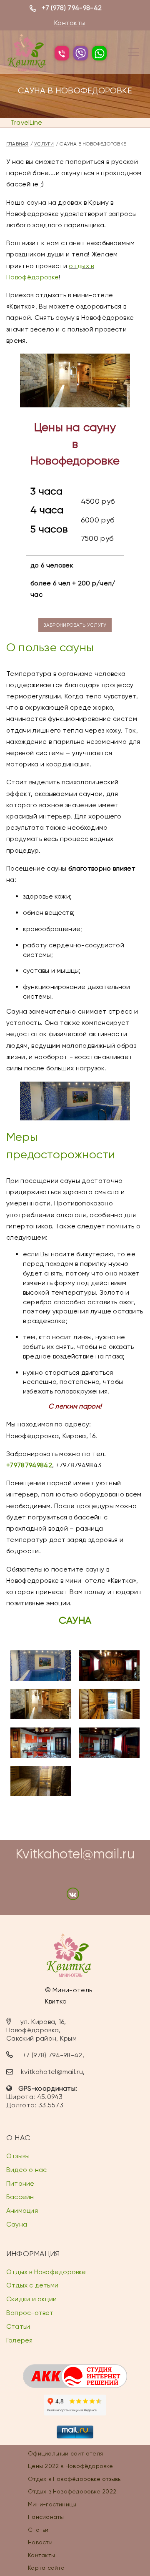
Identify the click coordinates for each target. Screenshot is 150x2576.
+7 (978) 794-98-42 (72, 8)
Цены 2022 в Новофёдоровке (70, 2466)
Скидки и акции (31, 2299)
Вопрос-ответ (30, 2313)
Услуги (44, 144)
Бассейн (20, 2197)
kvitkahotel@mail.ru (52, 2072)
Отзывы (18, 2156)
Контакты (70, 23)
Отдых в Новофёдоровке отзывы (75, 2479)
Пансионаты (46, 2517)
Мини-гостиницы (52, 2504)
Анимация (22, 2211)
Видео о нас (26, 2170)
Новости (40, 2542)
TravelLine (26, 122)
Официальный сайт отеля (65, 2453)
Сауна (17, 2224)
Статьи (18, 2326)
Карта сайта (46, 2568)
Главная (17, 144)
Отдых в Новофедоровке (46, 2272)
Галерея (20, 2340)
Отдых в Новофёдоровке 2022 (72, 2491)
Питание (20, 2183)
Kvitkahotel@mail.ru (75, 1854)
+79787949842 (29, 1465)
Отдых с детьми (32, 2285)
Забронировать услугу (75, 625)
